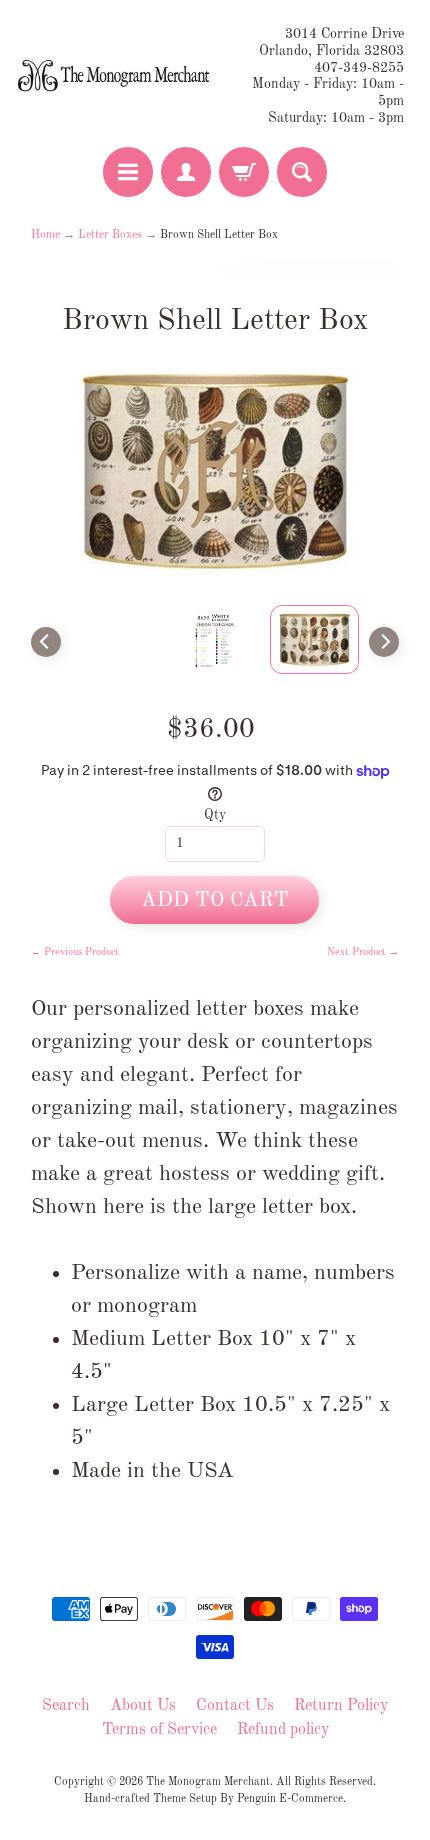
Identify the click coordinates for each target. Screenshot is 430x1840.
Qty (215, 815)
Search (66, 1706)
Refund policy (283, 1730)
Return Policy (341, 1706)
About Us (143, 1706)
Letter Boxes (110, 235)
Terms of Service (159, 1730)
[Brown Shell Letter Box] (315, 639)
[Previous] (46, 642)
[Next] (384, 642)
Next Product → (363, 952)
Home (45, 235)
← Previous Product (75, 952)
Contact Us (235, 1706)
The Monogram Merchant (208, 1782)
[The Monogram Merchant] (115, 76)
